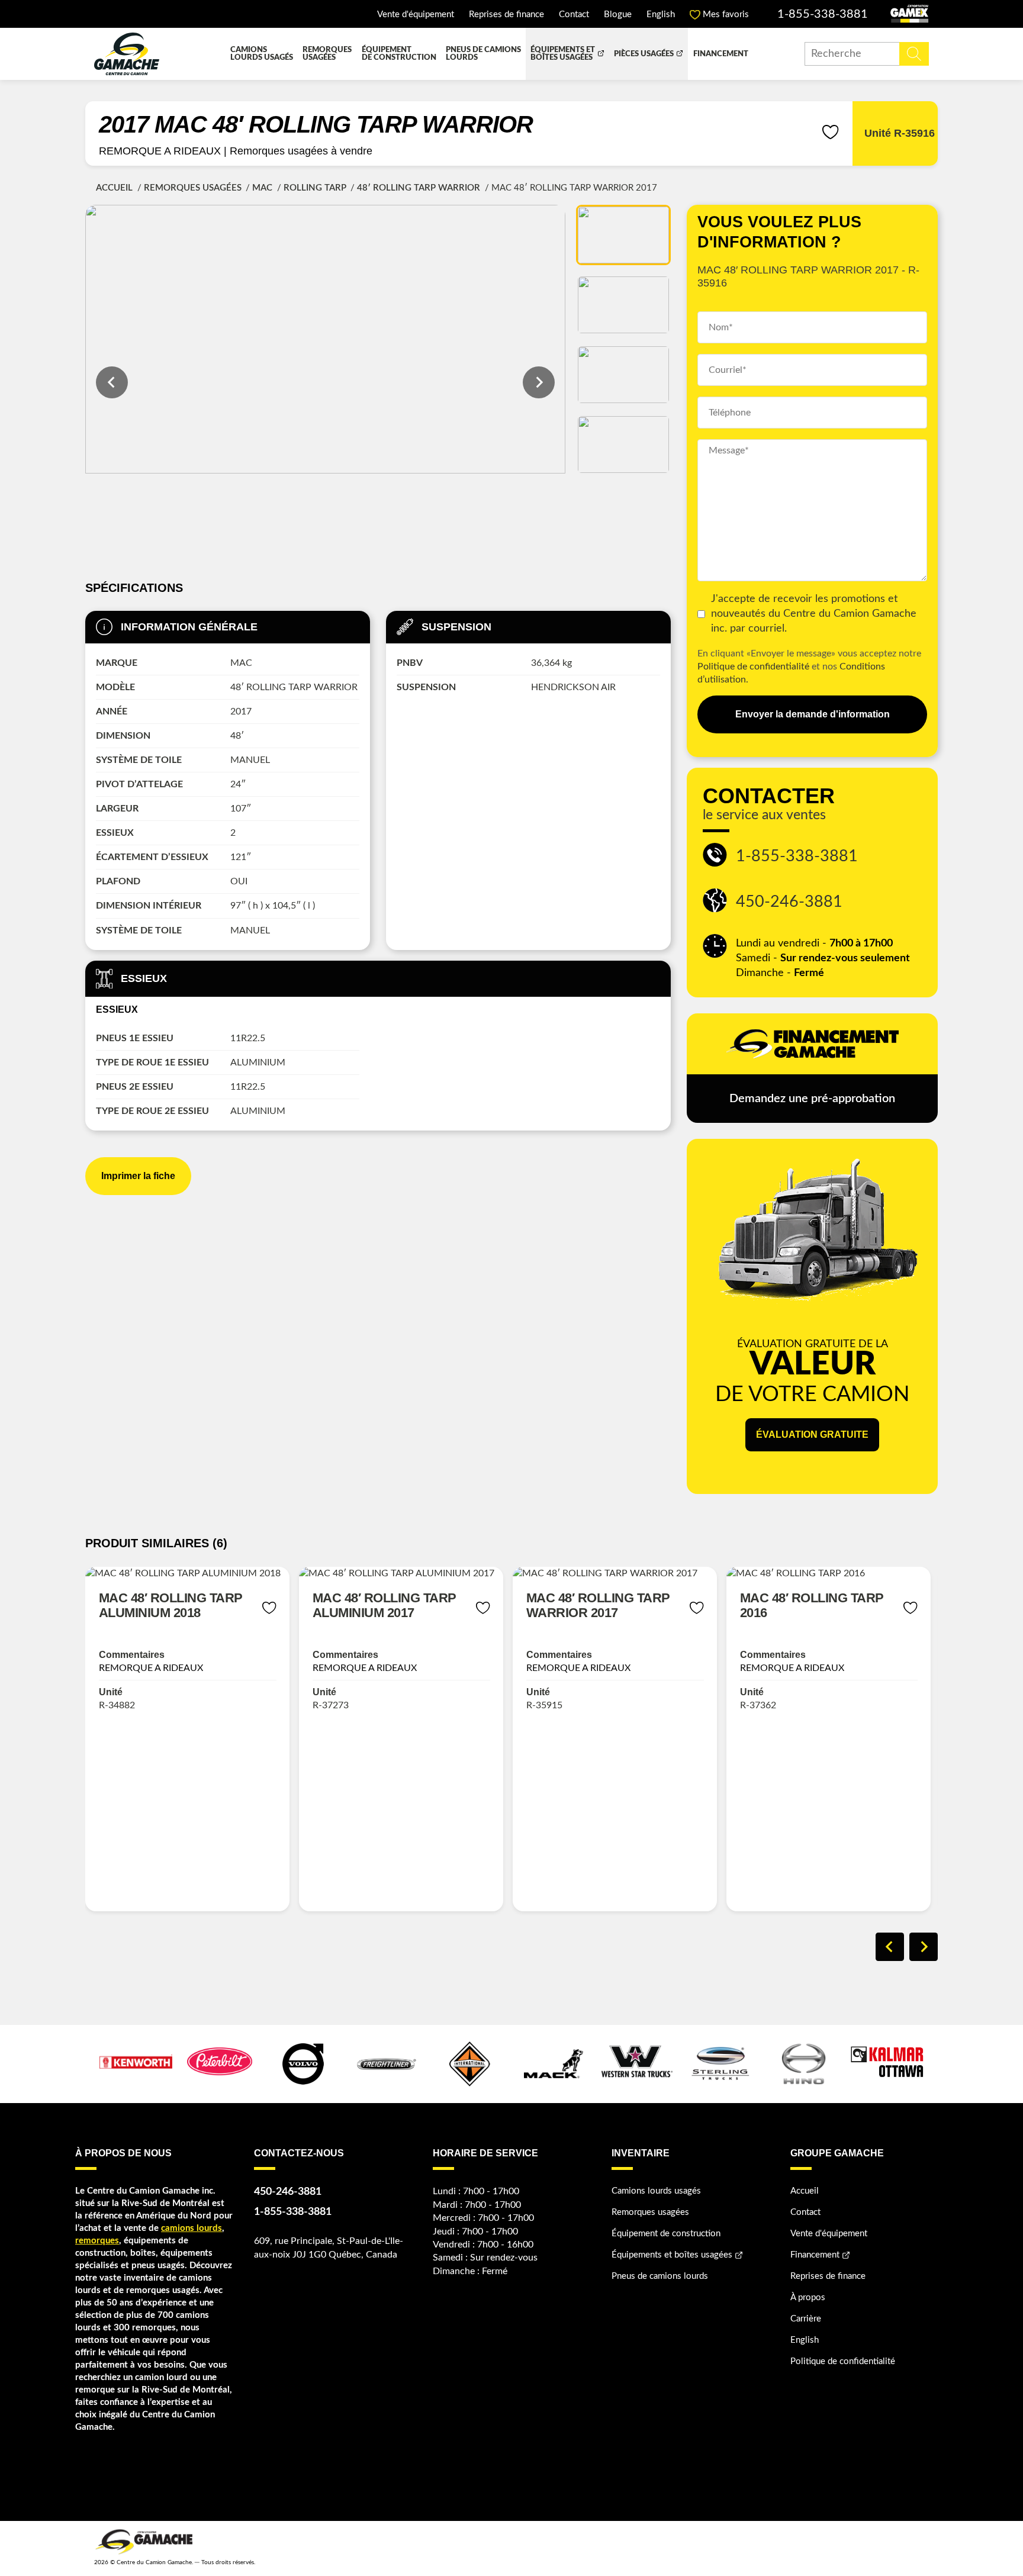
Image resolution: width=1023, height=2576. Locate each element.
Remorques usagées (327, 54)
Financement (721, 54)
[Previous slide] (890, 1947)
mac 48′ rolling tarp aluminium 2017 (385, 1605)
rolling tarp (315, 188)
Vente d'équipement (416, 15)
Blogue (618, 15)
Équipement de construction (399, 54)
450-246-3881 (789, 902)
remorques (97, 2241)
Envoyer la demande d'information (813, 714)
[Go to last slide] (112, 382)
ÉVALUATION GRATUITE (812, 1434)
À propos (808, 2298)
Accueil (114, 188)
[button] (623, 235)
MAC (262, 188)
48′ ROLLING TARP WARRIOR (419, 188)
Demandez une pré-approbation (812, 1099)
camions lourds (192, 2228)
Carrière (806, 2319)
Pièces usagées (644, 54)
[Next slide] (539, 382)
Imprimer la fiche (138, 1176)
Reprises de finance (506, 15)
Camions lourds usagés (262, 54)
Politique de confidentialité (753, 666)
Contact (574, 15)
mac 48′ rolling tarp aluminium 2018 (171, 1605)
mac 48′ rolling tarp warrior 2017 (598, 1605)
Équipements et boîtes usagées (563, 54)
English (661, 15)
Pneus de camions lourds (483, 54)
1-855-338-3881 (823, 14)
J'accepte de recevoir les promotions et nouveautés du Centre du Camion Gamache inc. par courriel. (814, 614)
